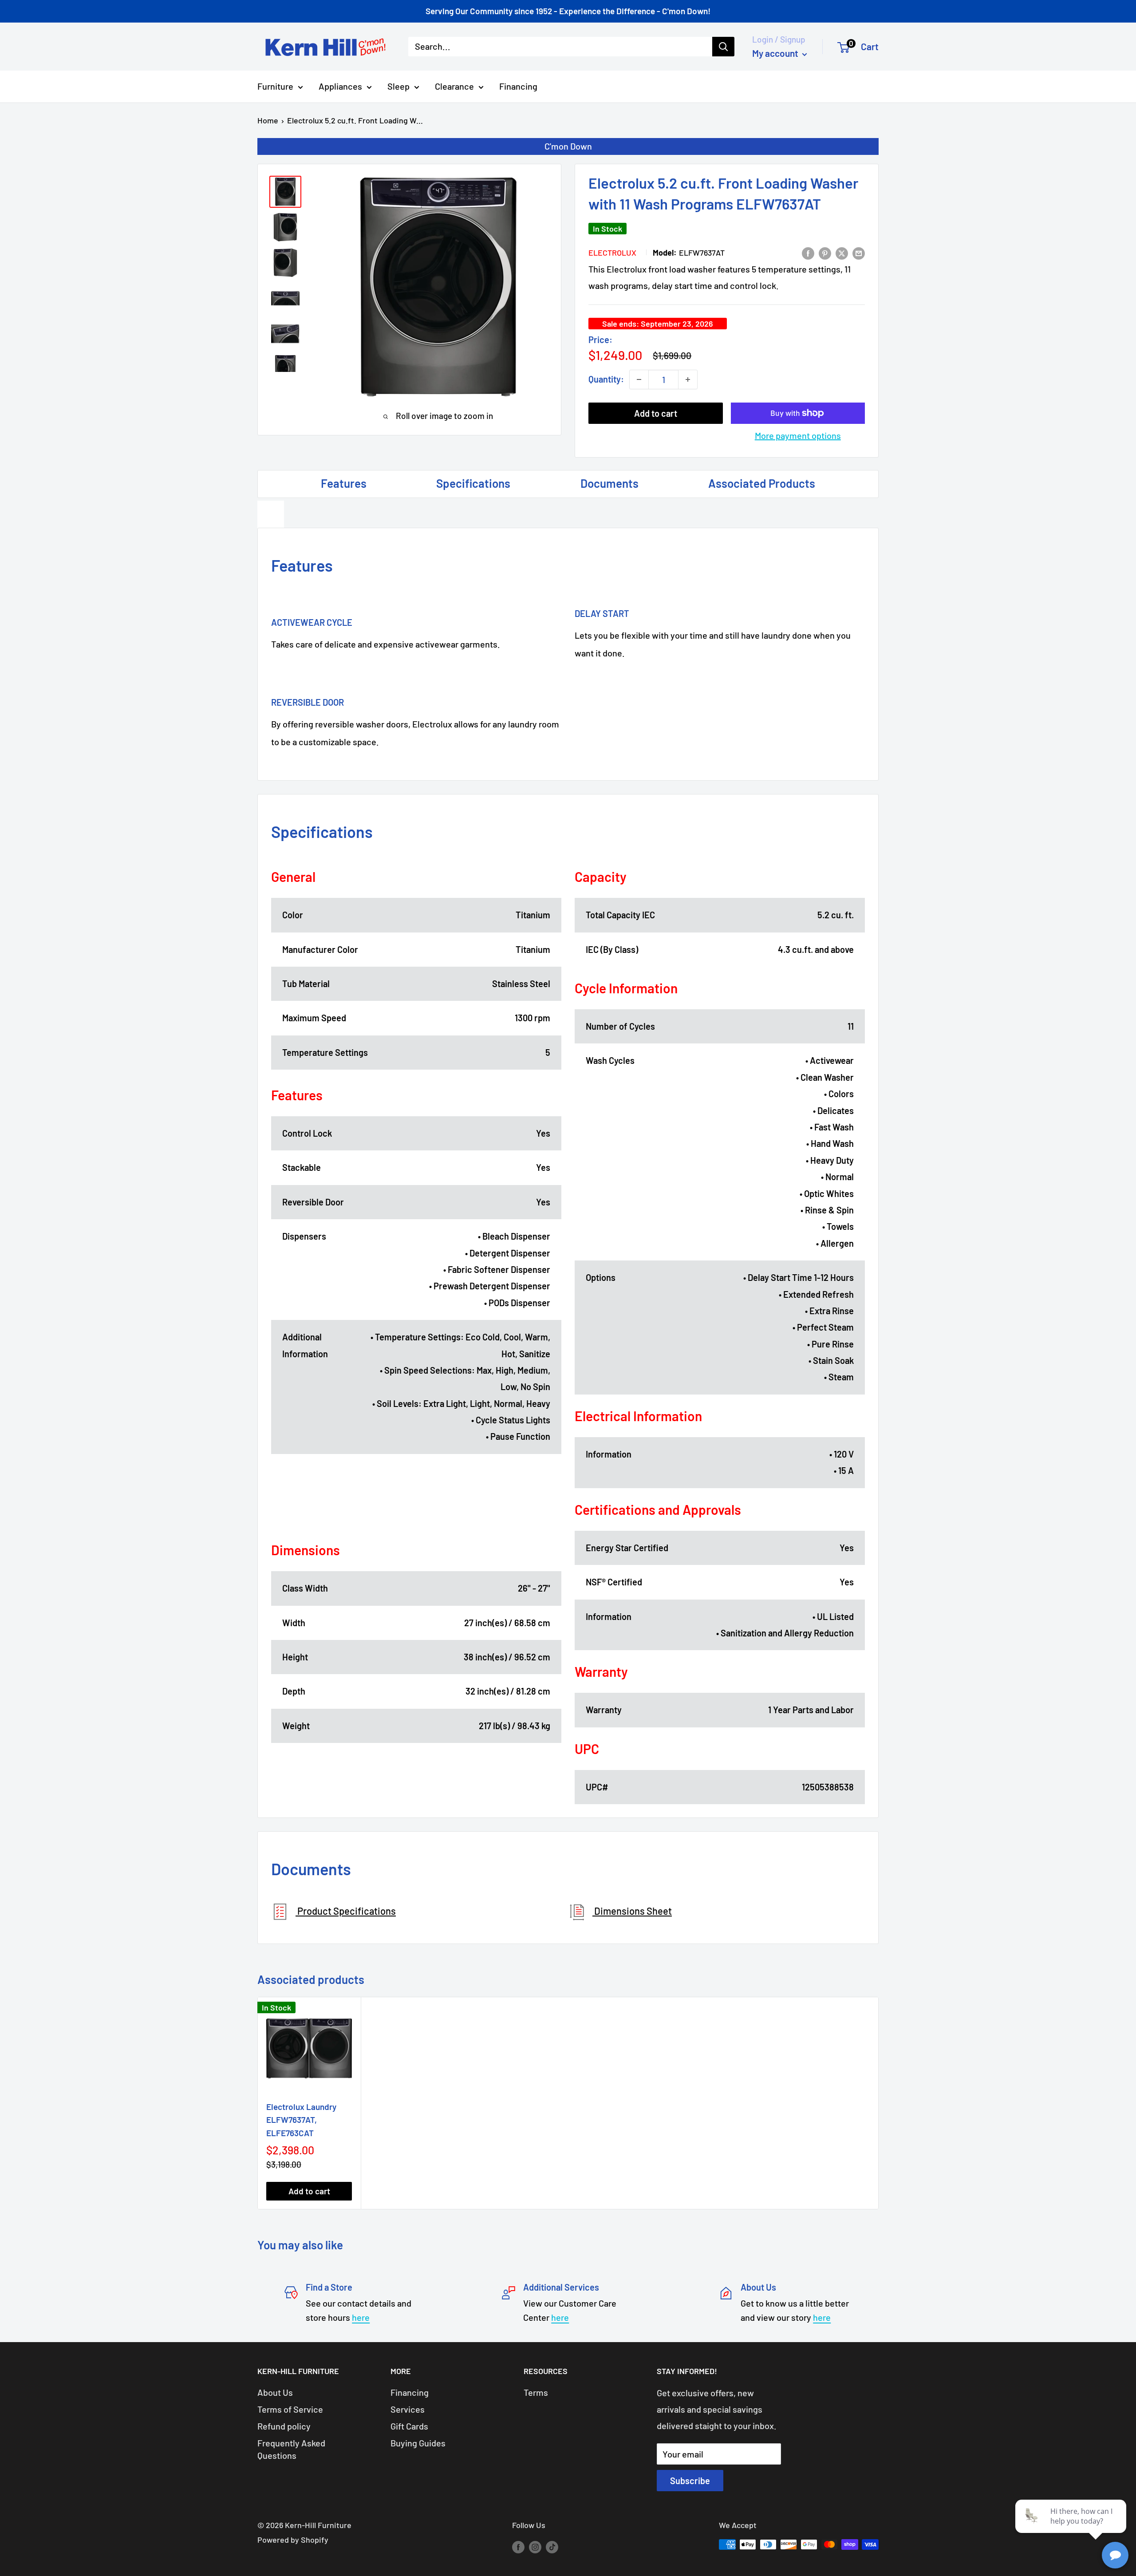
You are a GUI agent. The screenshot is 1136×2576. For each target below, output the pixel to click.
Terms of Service (290, 2409)
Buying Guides (418, 2443)
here (361, 2317)
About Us (275, 2392)
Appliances (340, 86)
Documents (609, 483)
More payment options (798, 435)
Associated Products (762, 483)
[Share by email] (859, 252)
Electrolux (612, 253)
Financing (518, 86)
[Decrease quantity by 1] (639, 379)
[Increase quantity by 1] (688, 379)
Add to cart (656, 413)
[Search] (723, 47)
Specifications (473, 483)
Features (344, 483)
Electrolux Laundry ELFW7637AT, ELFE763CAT (301, 2120)
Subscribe (690, 2481)
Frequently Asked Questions (291, 2449)
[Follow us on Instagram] (535, 2547)
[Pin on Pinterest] (825, 252)
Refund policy (284, 2426)
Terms (536, 2392)
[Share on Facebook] (808, 252)
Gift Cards (409, 2426)
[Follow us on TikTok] (552, 2547)
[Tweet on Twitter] (842, 252)
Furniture (275, 86)
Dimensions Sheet (632, 1911)
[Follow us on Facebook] (518, 2547)
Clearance (454, 86)
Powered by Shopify (293, 2540)
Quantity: (606, 379)
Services (408, 2409)
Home (268, 120)
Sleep (398, 86)
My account (776, 53)
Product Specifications (346, 1911)
